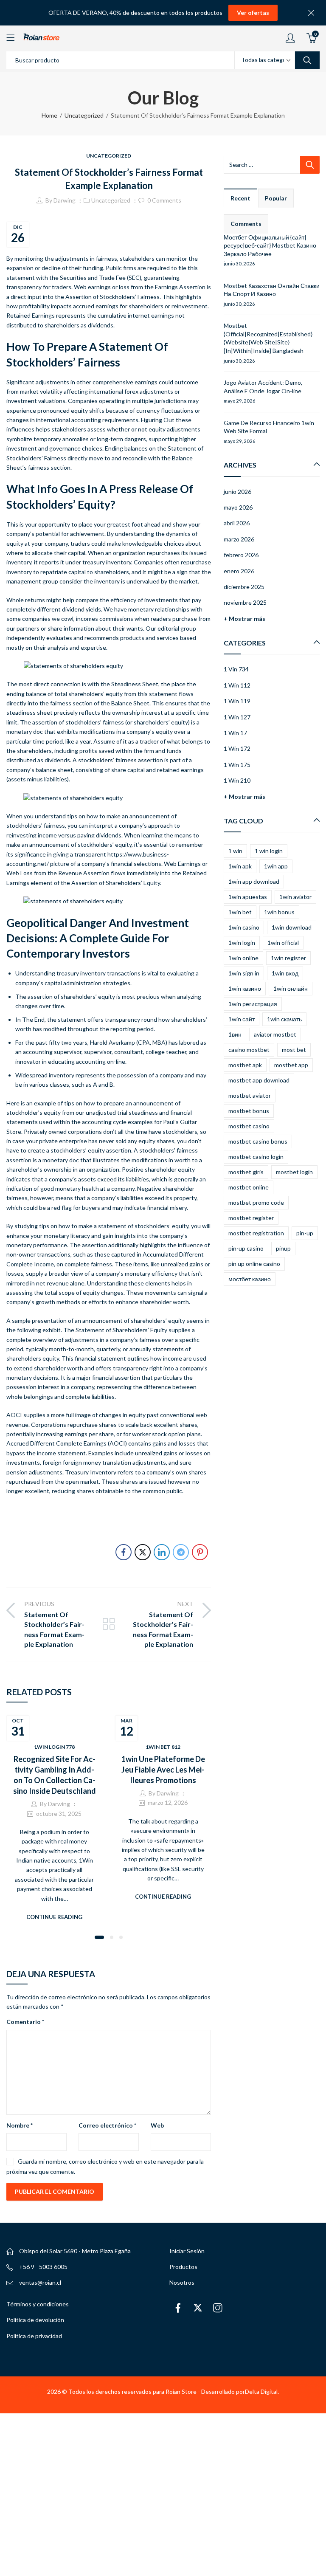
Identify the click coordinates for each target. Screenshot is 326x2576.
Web (157, 2125)
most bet (294, 1050)
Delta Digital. (262, 2391)
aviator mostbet (275, 1034)
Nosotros (182, 2282)
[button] (99, 1937)
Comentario (25, 2022)
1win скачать (284, 1019)
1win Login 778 (54, 1747)
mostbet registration (256, 1233)
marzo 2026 (239, 539)
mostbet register (251, 1218)
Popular (276, 198)
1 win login (269, 851)
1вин (235, 1034)
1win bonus (279, 912)
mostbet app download (259, 1080)
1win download (292, 927)
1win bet (240, 912)
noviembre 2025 (245, 602)
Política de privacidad (34, 2336)
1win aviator (295, 897)
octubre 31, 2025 (59, 1814)
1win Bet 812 (163, 1747)
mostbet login (294, 1172)
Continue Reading (54, 1917)
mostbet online (249, 1187)
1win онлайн (291, 988)
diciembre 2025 (244, 587)
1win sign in (244, 973)
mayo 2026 (238, 507)
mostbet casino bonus (258, 1141)
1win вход (285, 973)
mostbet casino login (256, 1157)
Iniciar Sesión (187, 2251)
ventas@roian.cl (40, 2282)
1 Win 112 (237, 685)
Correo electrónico (107, 2125)
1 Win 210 (237, 780)
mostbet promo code (256, 1202)
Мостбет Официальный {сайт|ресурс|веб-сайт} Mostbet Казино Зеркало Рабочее (270, 245)
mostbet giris (246, 1172)
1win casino (244, 927)
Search (307, 60)
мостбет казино (250, 1279)
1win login (242, 943)
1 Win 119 (237, 701)
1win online (243, 958)
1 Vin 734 (236, 669)
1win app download (254, 881)
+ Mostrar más (244, 619)
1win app (276, 866)
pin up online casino (254, 1264)
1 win (235, 851)
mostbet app (291, 1065)
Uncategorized (84, 115)
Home (49, 115)
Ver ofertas (253, 13)
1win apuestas (248, 897)
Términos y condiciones (38, 2304)
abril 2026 (237, 523)
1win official (283, 943)
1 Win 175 (237, 765)
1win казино (245, 988)
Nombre (20, 2125)
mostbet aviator (250, 1095)
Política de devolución (35, 2320)
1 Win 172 (237, 748)
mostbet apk (245, 1065)
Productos (183, 2267)
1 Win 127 (237, 717)
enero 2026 (239, 571)
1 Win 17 (235, 733)
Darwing (65, 200)
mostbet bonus (249, 1111)
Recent (240, 198)
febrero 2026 (241, 555)
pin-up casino (246, 1248)
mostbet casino (249, 1126)
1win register (288, 958)
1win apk (240, 866)
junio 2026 (237, 492)
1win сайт (242, 1019)
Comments (246, 224)
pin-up (305, 1233)
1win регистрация (253, 1004)
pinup (283, 1248)
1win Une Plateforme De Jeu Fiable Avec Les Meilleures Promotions (163, 1770)
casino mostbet (249, 1050)
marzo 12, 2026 (168, 1802)
